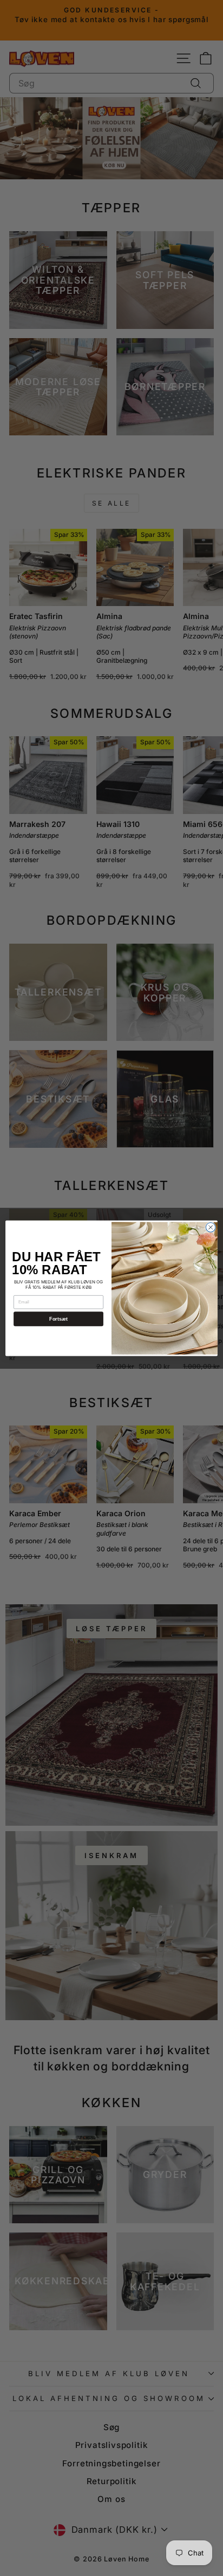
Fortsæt (58, 1319)
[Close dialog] (211, 1227)
